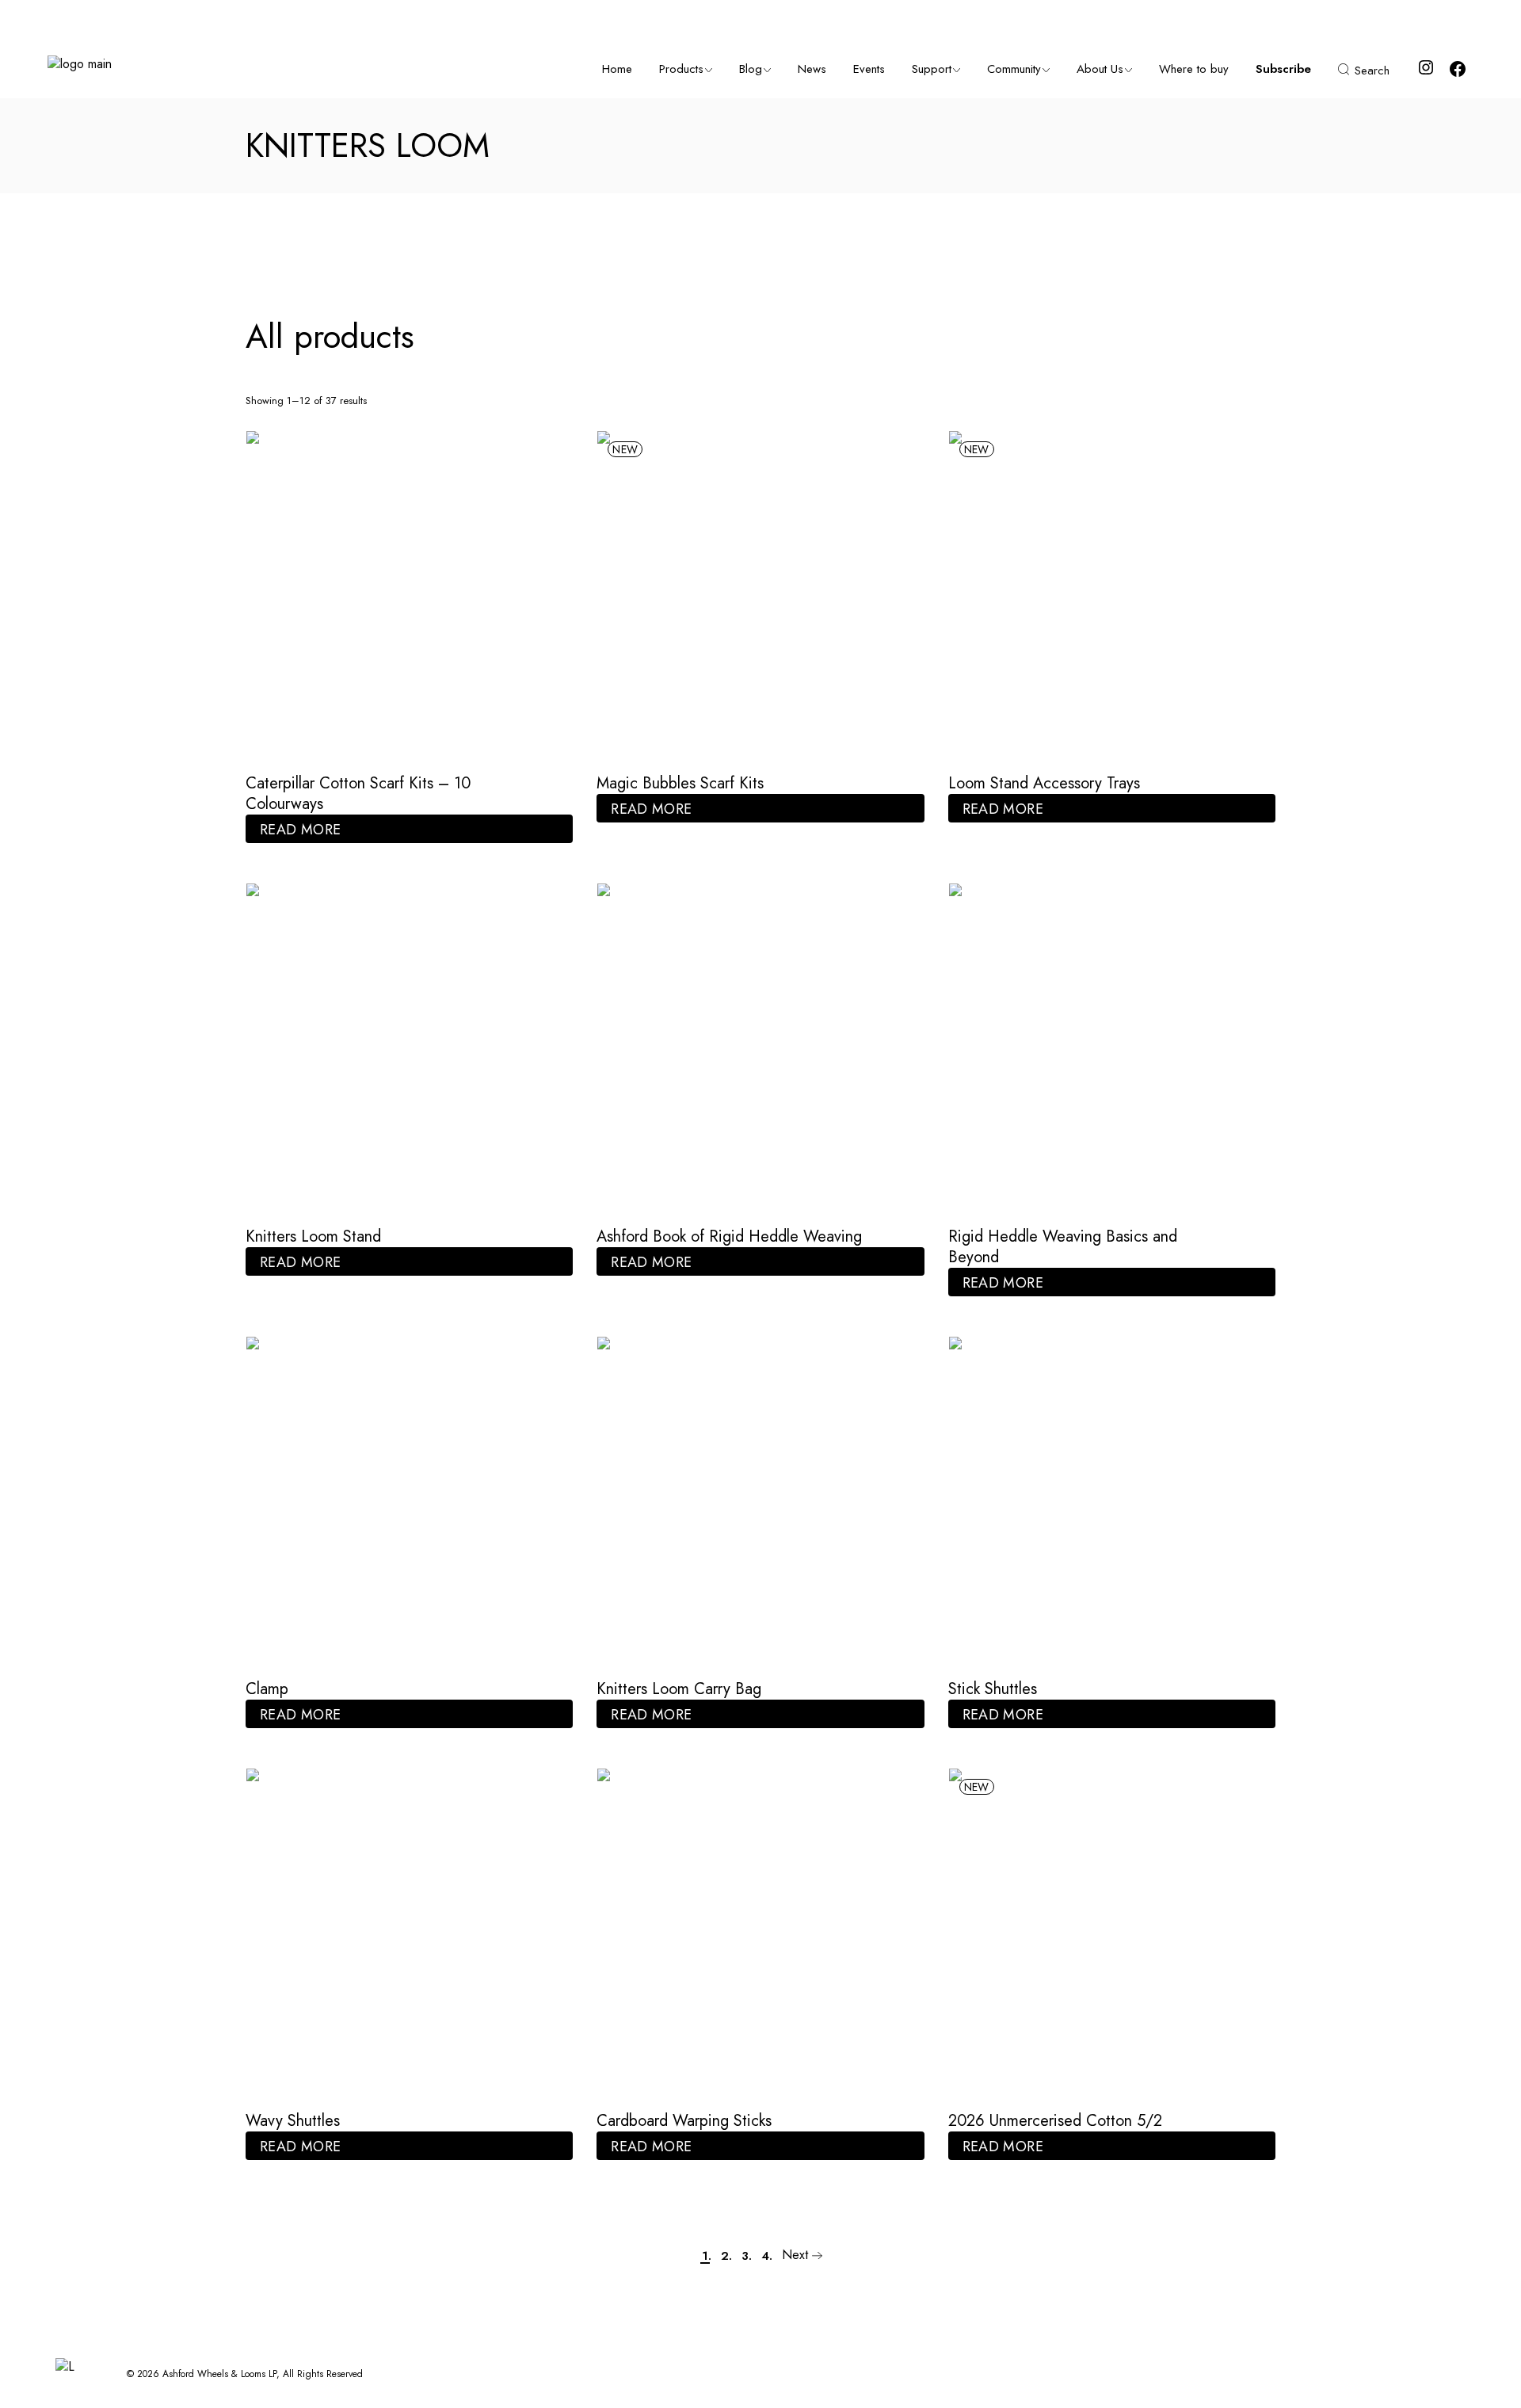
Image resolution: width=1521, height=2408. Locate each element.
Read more (300, 830)
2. (726, 2256)
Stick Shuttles (993, 1689)
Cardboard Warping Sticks (684, 2121)
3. (747, 2256)
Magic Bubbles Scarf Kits (680, 783)
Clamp (267, 1689)
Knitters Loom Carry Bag (679, 1689)
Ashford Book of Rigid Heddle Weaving (729, 1236)
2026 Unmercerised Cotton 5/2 (1055, 2121)
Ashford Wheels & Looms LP (219, 2374)
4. (767, 2256)
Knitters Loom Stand (313, 1236)
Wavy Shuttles (293, 2121)
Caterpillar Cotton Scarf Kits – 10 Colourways (358, 794)
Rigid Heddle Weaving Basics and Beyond (1063, 1247)
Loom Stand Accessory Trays (1044, 783)
